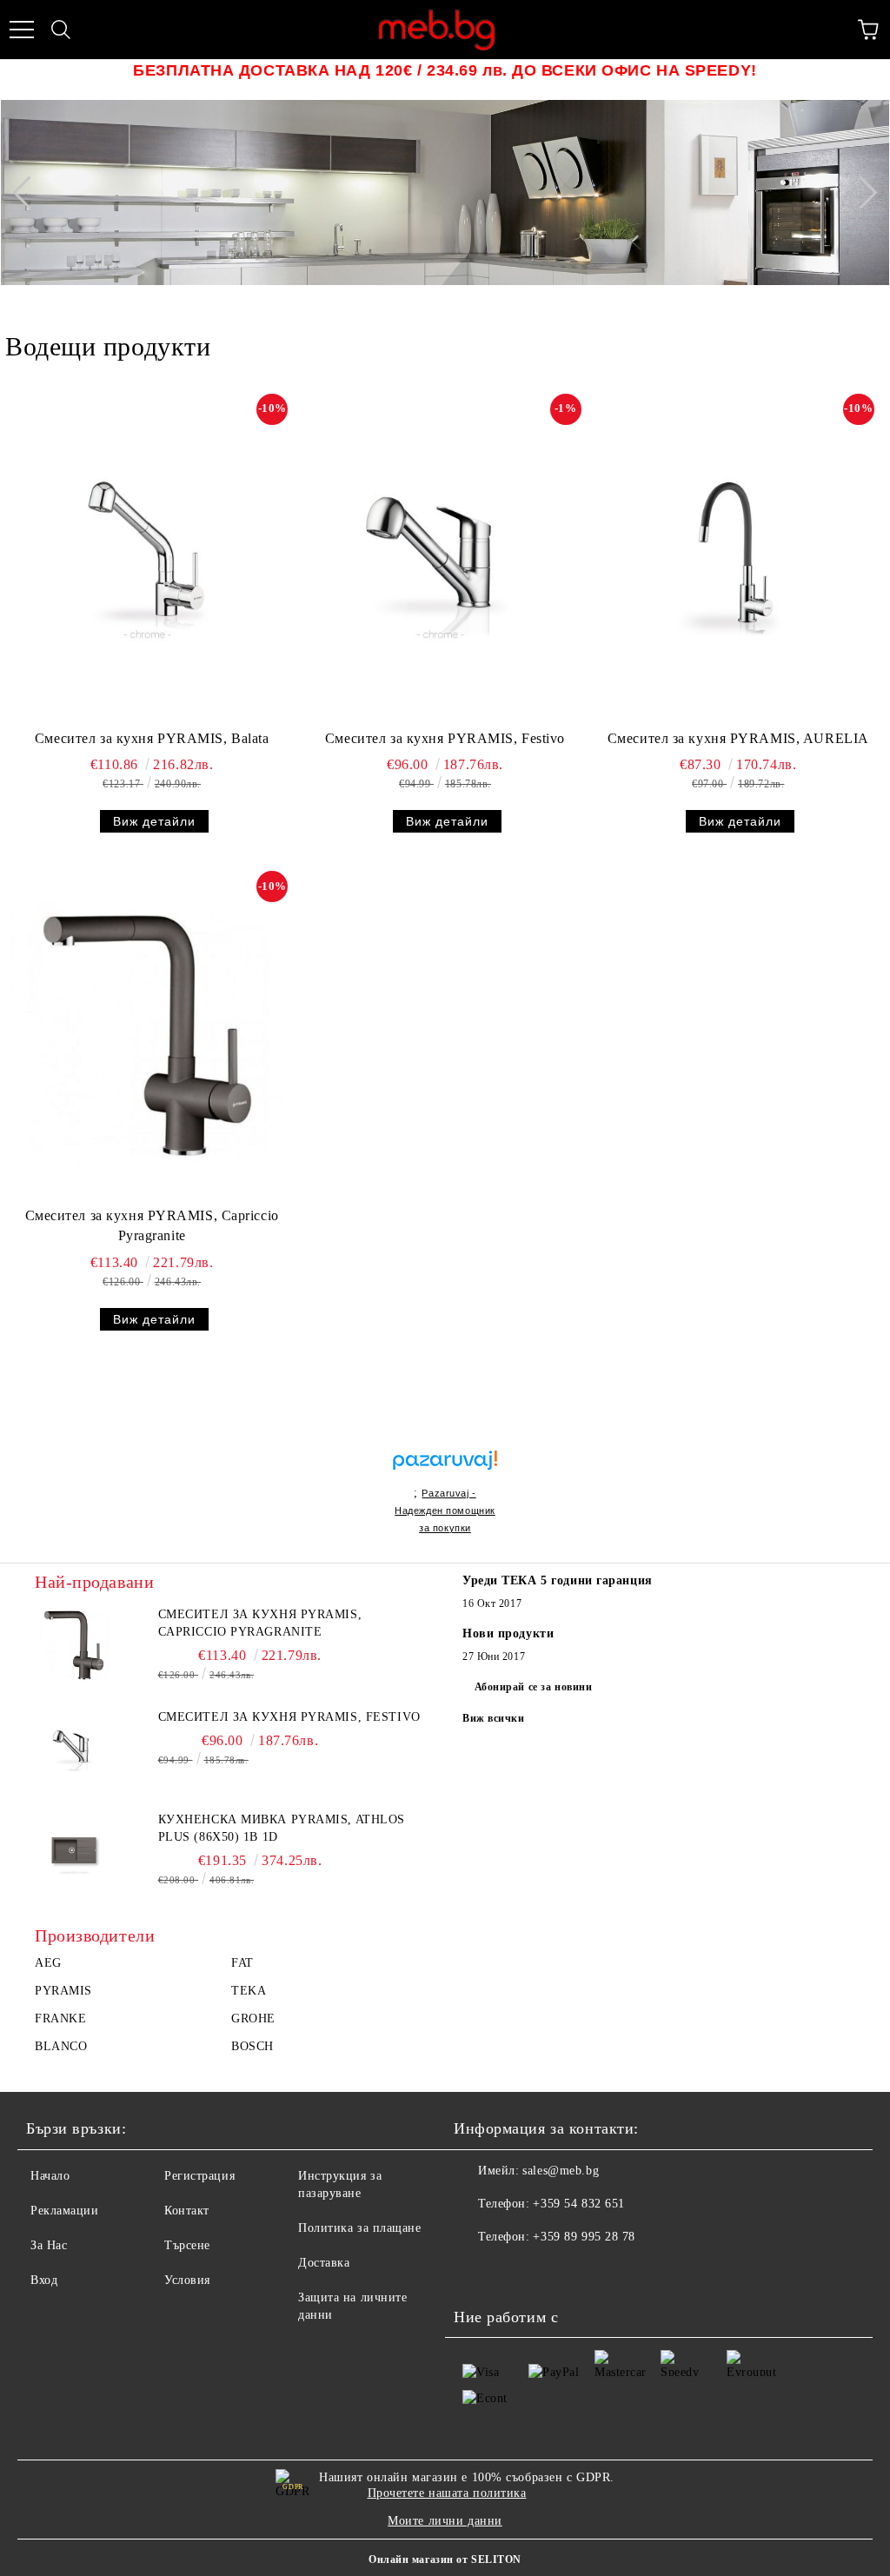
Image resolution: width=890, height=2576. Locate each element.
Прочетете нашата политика (447, 2493)
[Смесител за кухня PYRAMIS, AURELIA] (734, 558)
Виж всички (494, 1718)
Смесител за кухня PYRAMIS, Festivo (445, 738)
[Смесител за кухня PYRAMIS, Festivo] (440, 558)
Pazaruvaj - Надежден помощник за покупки (445, 1510)
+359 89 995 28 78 (584, 2237)
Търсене (187, 2245)
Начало (50, 2176)
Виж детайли (154, 821)
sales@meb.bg (561, 2171)
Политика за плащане (360, 2228)
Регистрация (199, 2176)
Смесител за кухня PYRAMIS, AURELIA (738, 738)
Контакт (187, 2211)
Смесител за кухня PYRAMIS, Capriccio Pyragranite (152, 1225)
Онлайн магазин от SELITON (445, 2559)
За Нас (49, 2245)
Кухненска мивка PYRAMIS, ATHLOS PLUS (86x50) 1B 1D (282, 1828)
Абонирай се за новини (534, 1687)
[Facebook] (476, 2272)
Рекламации (65, 2211)
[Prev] (29, 192)
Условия (187, 2280)
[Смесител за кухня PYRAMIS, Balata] (147, 558)
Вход (44, 2280)
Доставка (324, 2263)
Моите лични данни (445, 2521)
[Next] (860, 192)
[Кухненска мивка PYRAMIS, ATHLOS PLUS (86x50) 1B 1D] (74, 1850)
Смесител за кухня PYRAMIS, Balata (152, 738)
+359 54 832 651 (578, 2204)
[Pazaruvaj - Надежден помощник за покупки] (445, 1441)
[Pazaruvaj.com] (445, 1467)
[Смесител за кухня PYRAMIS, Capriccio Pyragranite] (147, 1035)
